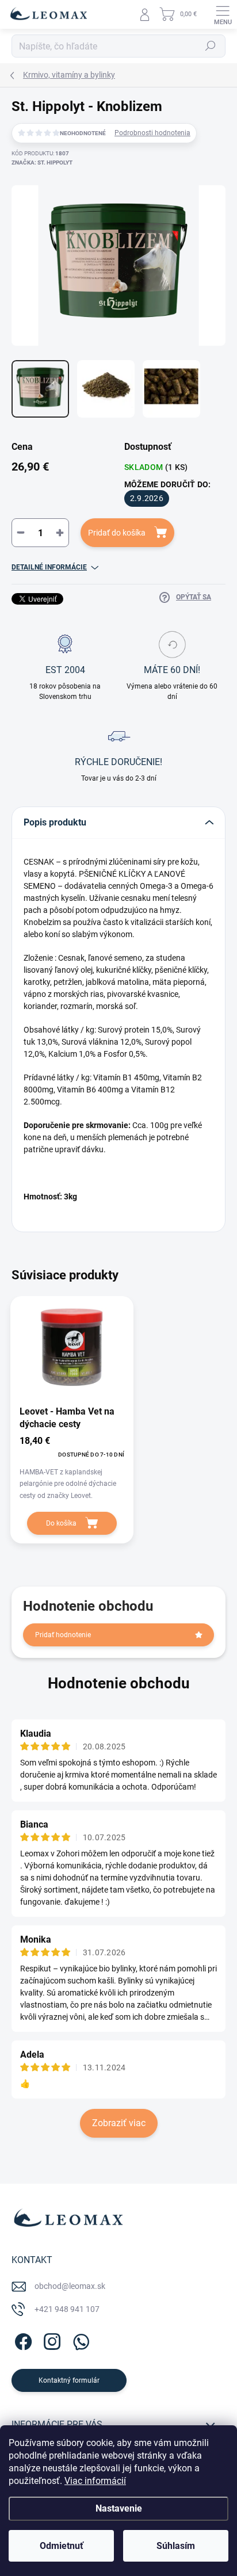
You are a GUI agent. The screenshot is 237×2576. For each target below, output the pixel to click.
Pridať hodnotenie (63, 1635)
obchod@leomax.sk (70, 2286)
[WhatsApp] (79, 2340)
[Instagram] (50, 2340)
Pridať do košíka (117, 533)
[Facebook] (22, 2340)
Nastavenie (119, 2508)
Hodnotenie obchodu (119, 1683)
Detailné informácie (49, 567)
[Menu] (223, 14)
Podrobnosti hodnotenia (152, 133)
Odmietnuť (62, 2546)
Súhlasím (176, 2546)
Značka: (42, 163)
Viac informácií (95, 2481)
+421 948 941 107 (67, 2309)
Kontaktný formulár (69, 2380)
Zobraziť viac (119, 2123)
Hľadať (211, 46)
